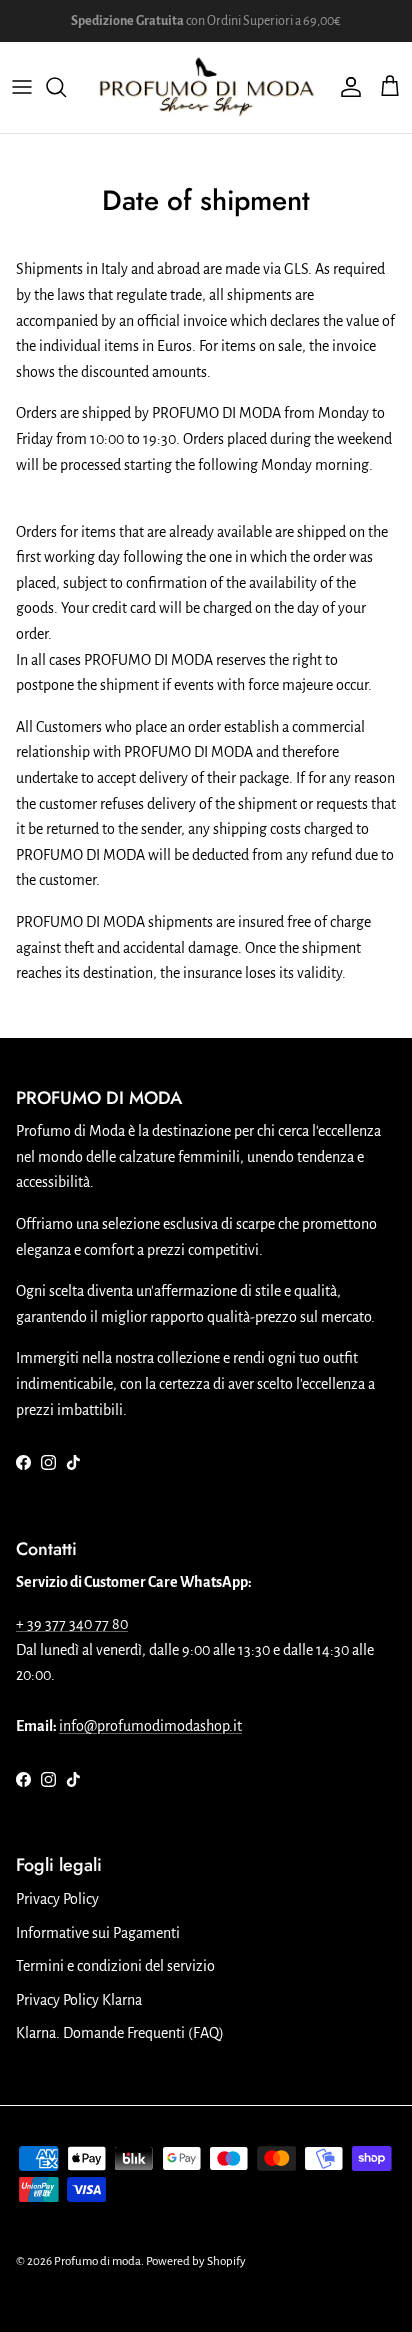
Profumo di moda (97, 2261)
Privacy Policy (57, 1899)
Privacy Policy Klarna (79, 2000)
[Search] (66, 87)
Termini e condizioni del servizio (115, 1966)
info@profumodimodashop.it (150, 1726)
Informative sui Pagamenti (98, 1933)
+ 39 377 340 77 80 (72, 1624)
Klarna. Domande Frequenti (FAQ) (120, 2033)
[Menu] (22, 87)
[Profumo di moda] (206, 87)
